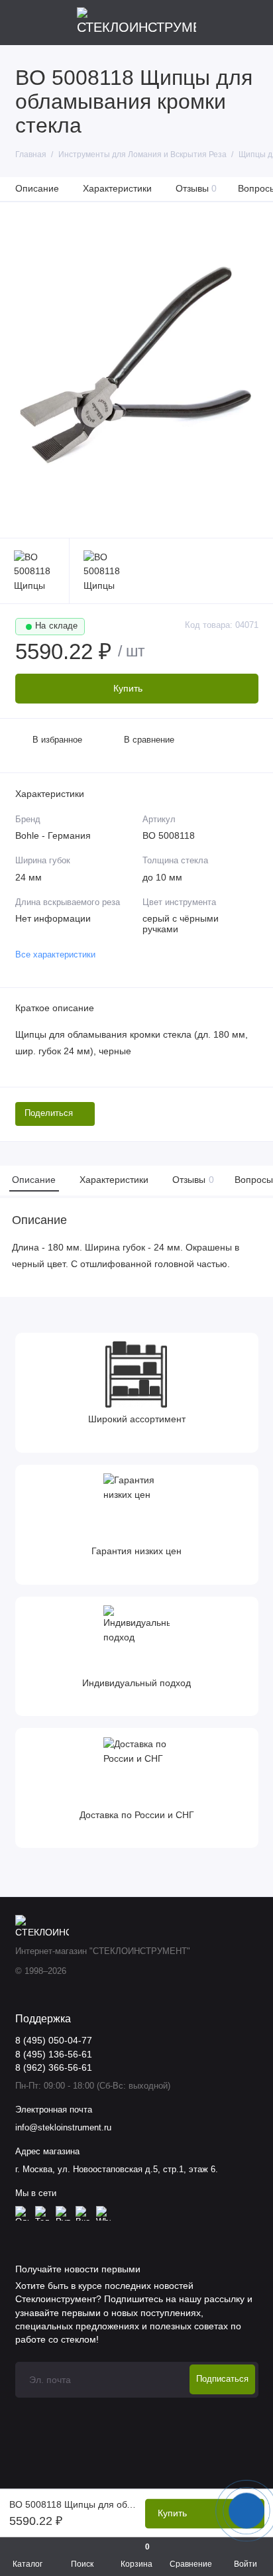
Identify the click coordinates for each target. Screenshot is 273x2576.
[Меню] (23, 23)
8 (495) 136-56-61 (54, 2055)
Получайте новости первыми (78, 2269)
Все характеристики (55, 955)
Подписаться (222, 2379)
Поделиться (49, 1113)
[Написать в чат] (246, 2510)
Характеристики (117, 188)
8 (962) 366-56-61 (54, 2068)
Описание (37, 188)
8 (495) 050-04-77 (54, 2041)
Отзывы (196, 188)
